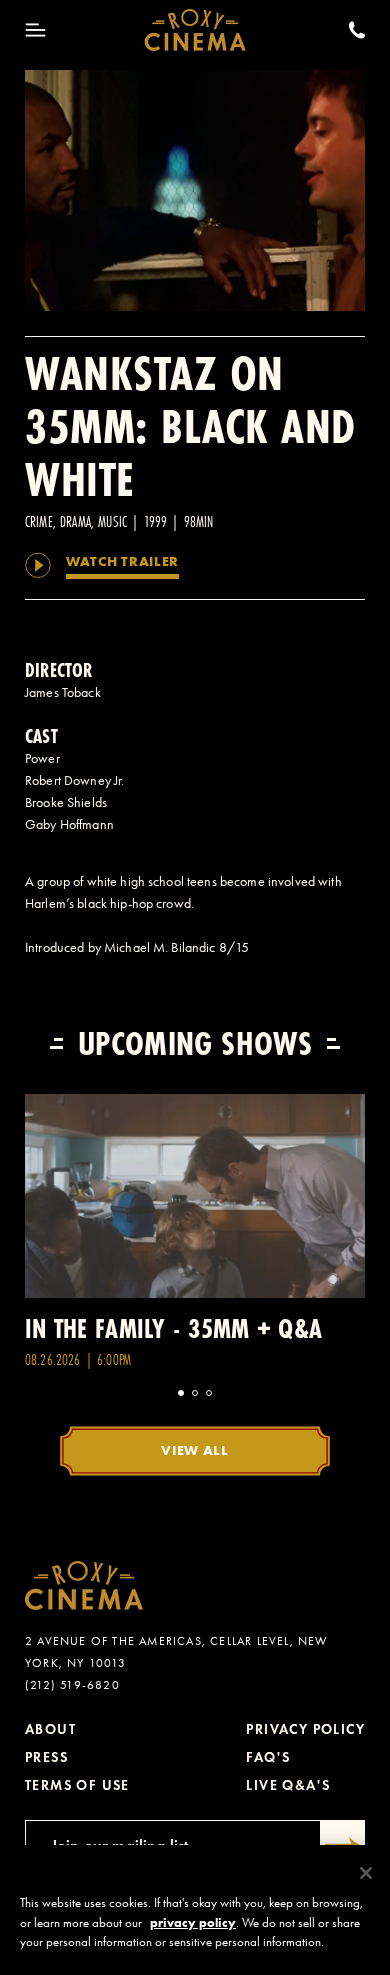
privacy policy (193, 1922)
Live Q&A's (288, 1785)
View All (195, 1450)
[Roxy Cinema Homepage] (195, 30)
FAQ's (268, 1757)
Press (46, 1757)
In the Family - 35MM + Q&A (173, 1328)
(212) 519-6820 (72, 1685)
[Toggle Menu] (35, 30)
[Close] (366, 1873)
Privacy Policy (305, 1729)
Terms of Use (77, 1785)
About (50, 1729)
